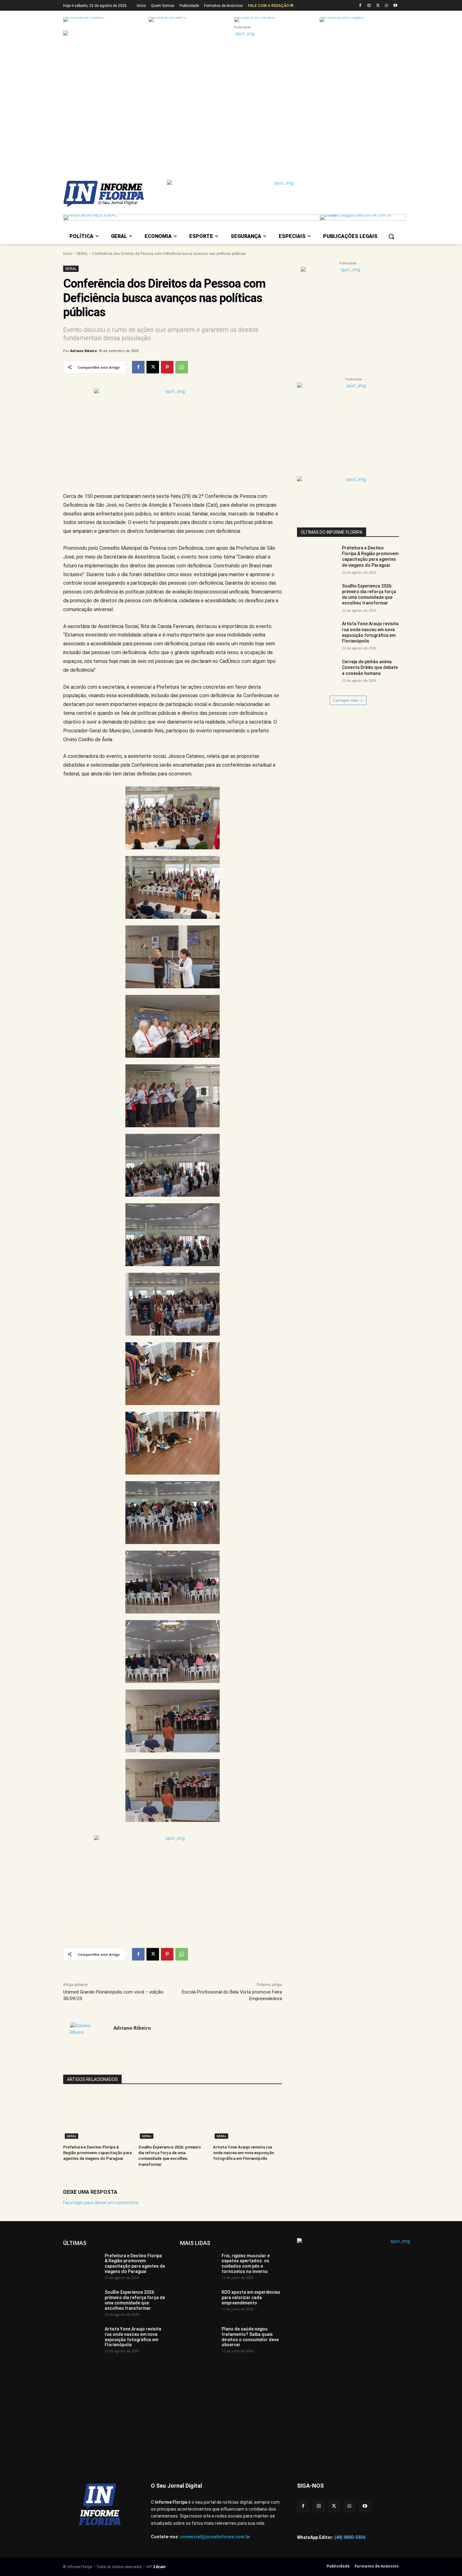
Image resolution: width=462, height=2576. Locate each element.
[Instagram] (369, 6)
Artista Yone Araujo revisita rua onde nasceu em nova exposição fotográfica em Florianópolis (244, 2153)
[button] (391, 236)
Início (68, 254)
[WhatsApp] (386, 6)
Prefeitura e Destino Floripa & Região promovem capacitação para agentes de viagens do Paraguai (97, 2153)
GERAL (82, 254)
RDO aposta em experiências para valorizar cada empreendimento (251, 2297)
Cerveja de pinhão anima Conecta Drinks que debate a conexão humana (370, 667)
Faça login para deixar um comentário (101, 2203)
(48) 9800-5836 (350, 2537)
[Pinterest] (167, 367)
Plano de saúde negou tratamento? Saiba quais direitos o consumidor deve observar (250, 2337)
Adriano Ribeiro (83, 351)
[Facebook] (360, 6)
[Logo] (113, 194)
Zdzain (159, 2567)
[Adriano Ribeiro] (88, 2038)
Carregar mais (346, 700)
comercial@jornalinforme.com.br (215, 2537)
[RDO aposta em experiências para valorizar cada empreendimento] (198, 2303)
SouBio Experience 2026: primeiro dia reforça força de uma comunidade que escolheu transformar (135, 2300)
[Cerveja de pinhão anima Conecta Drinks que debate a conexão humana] (317, 673)
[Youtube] (395, 6)
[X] (378, 6)
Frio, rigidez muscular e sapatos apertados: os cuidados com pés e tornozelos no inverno (246, 2264)
